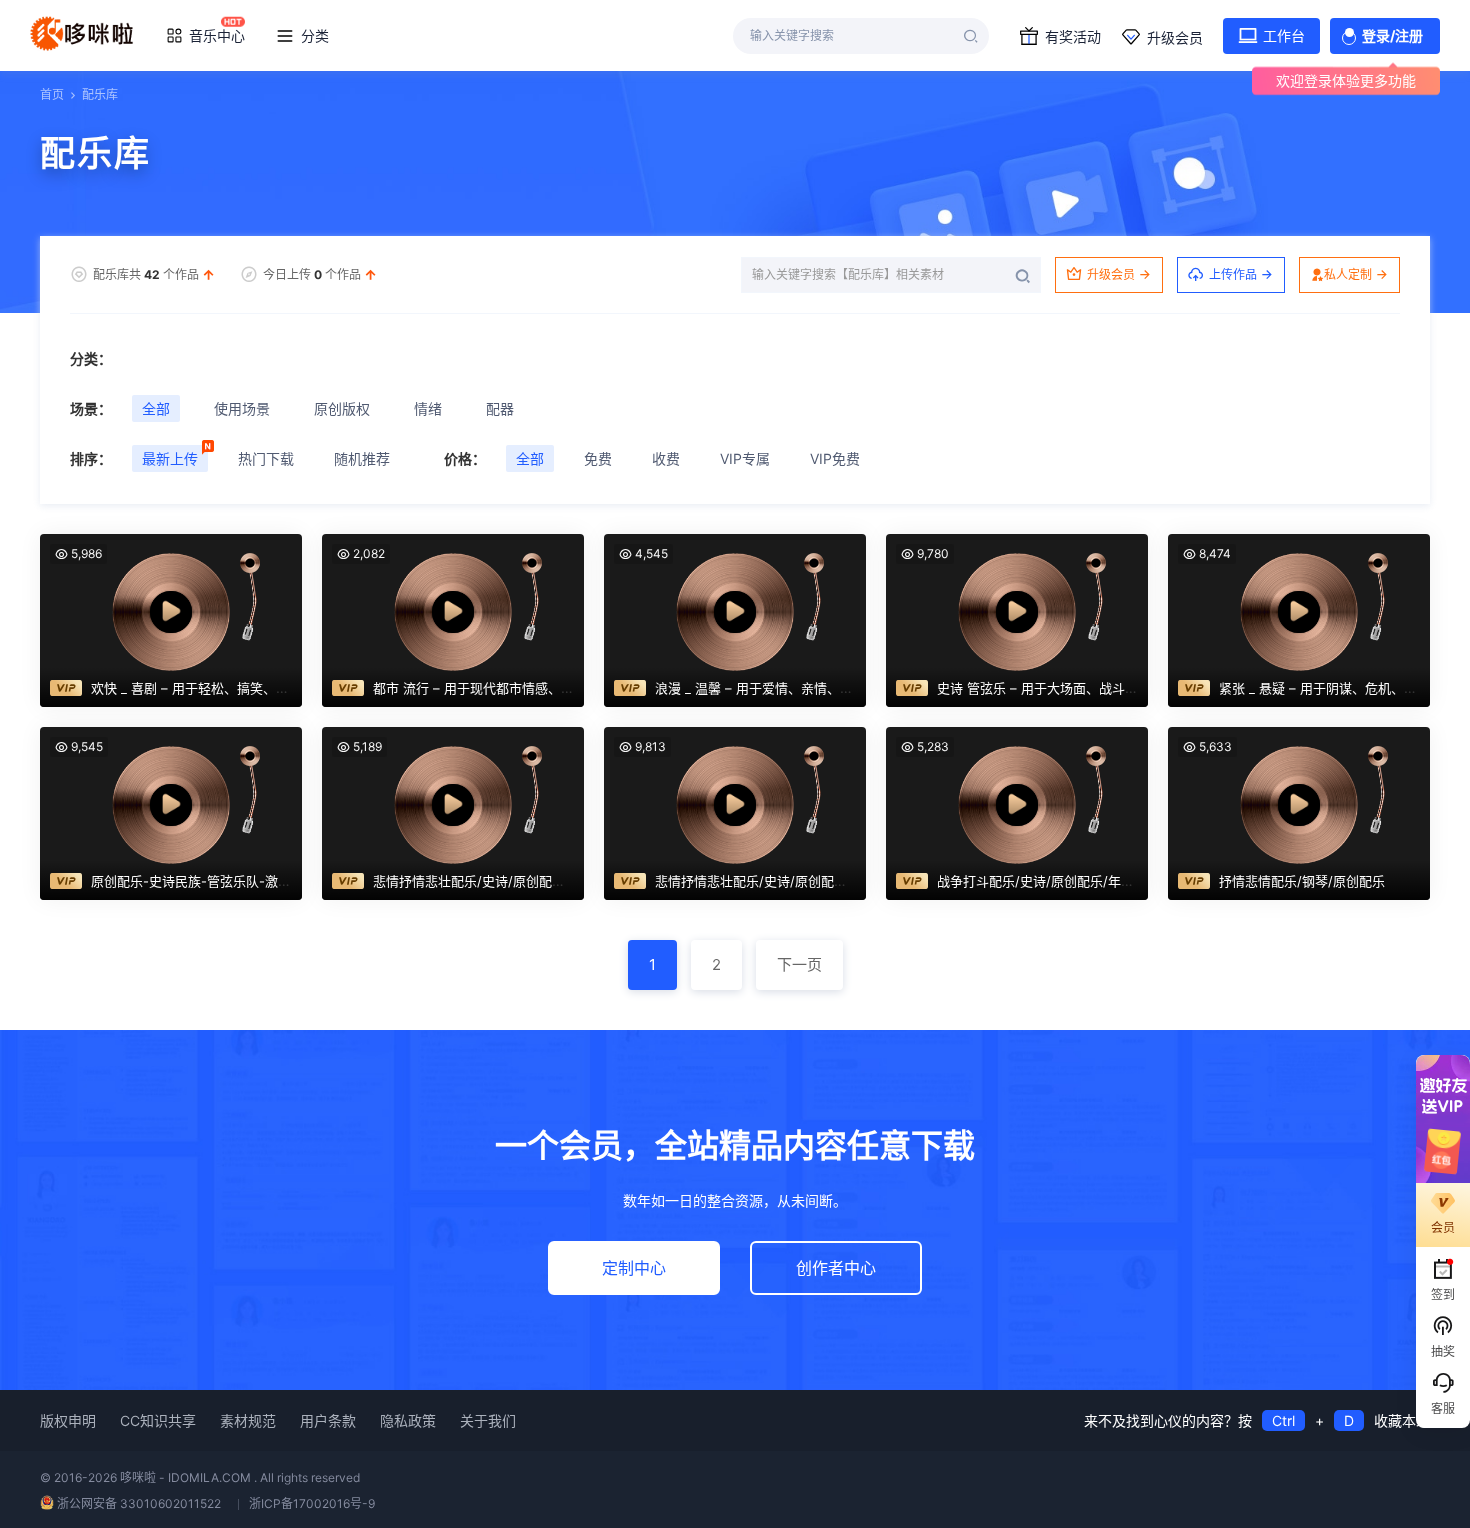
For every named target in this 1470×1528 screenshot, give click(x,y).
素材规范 (248, 1420)
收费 (666, 458)
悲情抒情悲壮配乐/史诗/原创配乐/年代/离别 (500, 881)
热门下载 (266, 458)
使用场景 (242, 408)
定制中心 (634, 1268)
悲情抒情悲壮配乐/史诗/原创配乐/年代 (766, 881)
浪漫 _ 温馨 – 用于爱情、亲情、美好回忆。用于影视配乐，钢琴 (838, 688)
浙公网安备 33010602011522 (139, 1503)
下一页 (799, 964)
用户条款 (328, 1420)
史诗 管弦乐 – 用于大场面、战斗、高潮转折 (1063, 688)
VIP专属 (745, 458)
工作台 (1284, 35)
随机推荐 (362, 458)
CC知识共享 (158, 1420)
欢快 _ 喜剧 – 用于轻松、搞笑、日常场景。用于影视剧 (248, 688)
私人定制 (1348, 274)
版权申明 (68, 1420)
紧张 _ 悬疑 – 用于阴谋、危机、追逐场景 (1337, 688)
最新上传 (170, 458)
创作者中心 (836, 1268)
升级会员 (1175, 37)
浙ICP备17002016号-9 (312, 1503)
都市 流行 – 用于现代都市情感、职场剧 (486, 688)
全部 (156, 408)
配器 (500, 408)
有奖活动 (1073, 36)
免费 (598, 458)
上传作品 (1233, 274)
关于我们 (488, 1420)
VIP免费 (835, 458)
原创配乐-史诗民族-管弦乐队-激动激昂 (204, 881)
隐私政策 (408, 1420)
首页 (52, 94)
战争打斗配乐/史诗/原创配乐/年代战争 (1048, 881)
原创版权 (342, 408)
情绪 (428, 408)
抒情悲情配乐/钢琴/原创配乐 (1302, 881)
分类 (315, 35)
